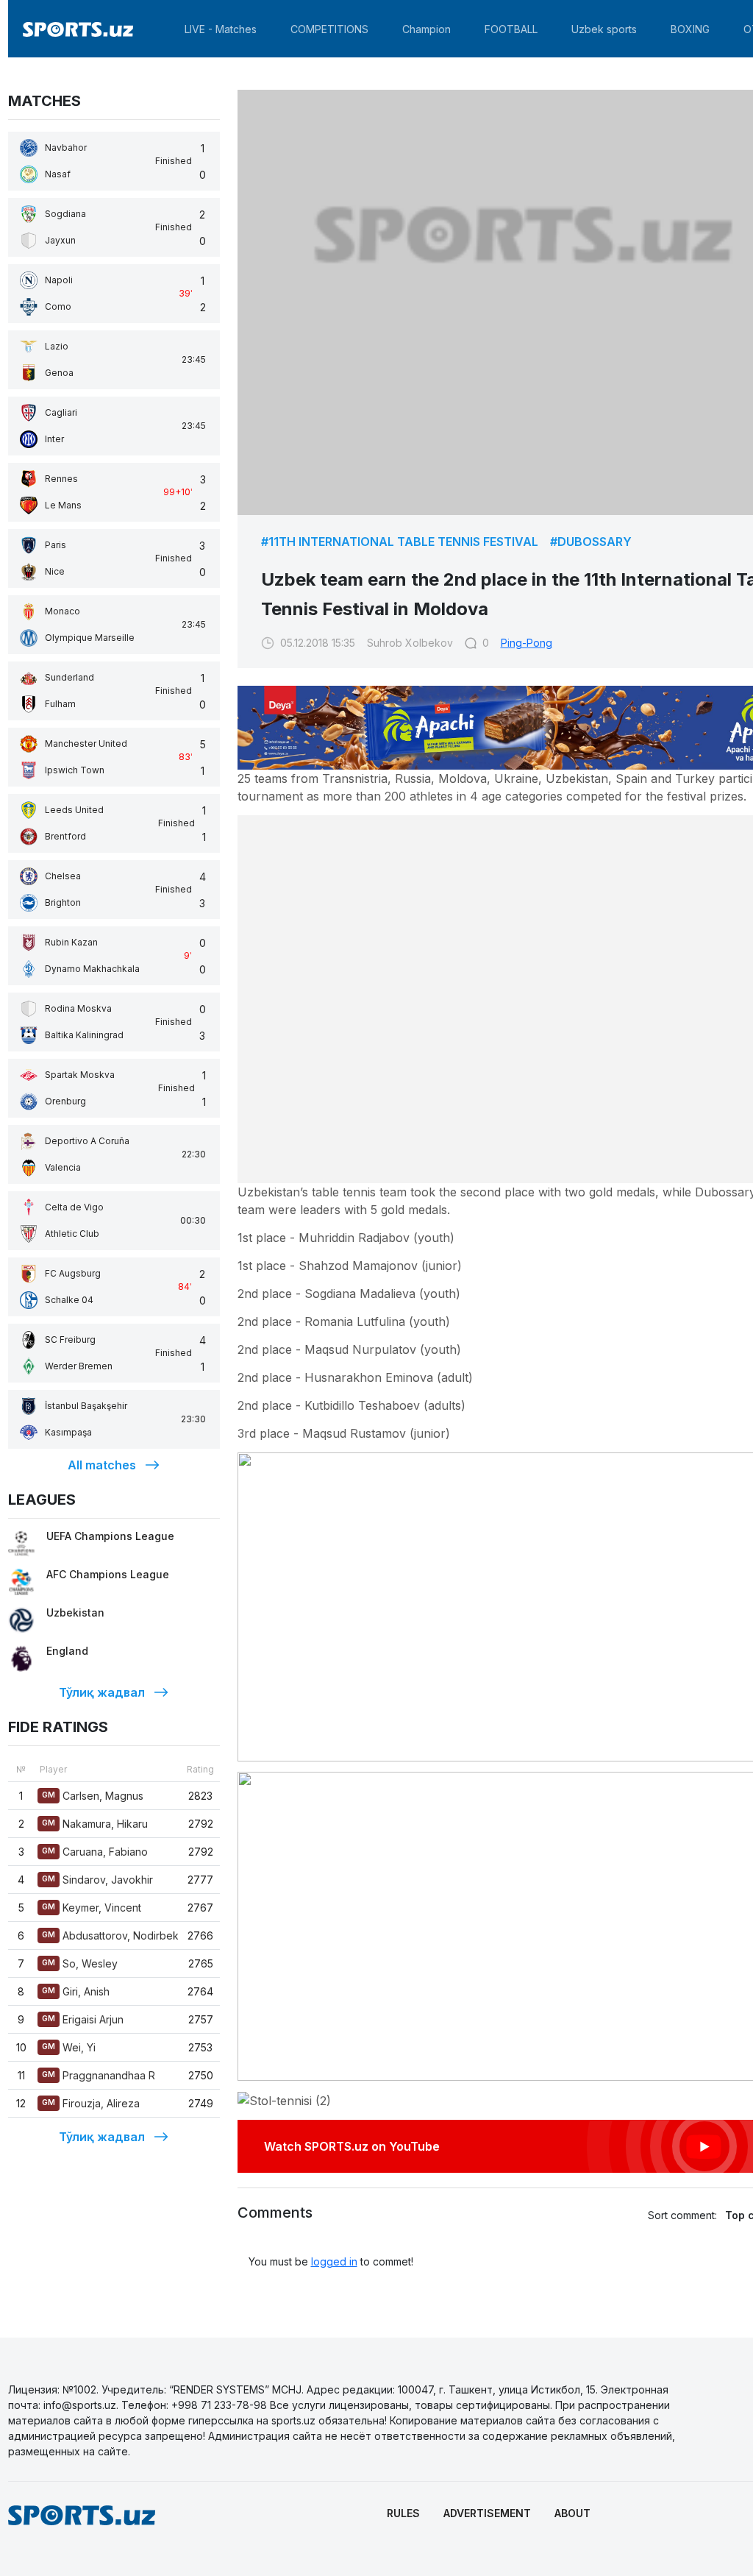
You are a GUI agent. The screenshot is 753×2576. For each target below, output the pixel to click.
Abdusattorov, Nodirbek (110, 1935)
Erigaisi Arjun (83, 2019)
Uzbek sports (604, 29)
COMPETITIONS (329, 29)
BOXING (690, 29)
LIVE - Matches (221, 29)
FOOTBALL (511, 29)
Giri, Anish (76, 1991)
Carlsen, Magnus (93, 1796)
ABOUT (572, 2513)
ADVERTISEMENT (487, 2513)
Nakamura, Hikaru (95, 1824)
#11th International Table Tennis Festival (400, 542)
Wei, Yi (69, 2047)
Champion (427, 29)
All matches (102, 1465)
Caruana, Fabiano (95, 1852)
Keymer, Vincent (92, 1908)
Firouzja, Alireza (91, 2103)
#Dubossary (591, 542)
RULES (403, 2513)
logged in (334, 2261)
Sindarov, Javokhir (97, 1880)
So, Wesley (80, 1963)
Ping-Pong (527, 643)
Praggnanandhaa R (99, 2075)
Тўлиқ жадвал (102, 1692)
